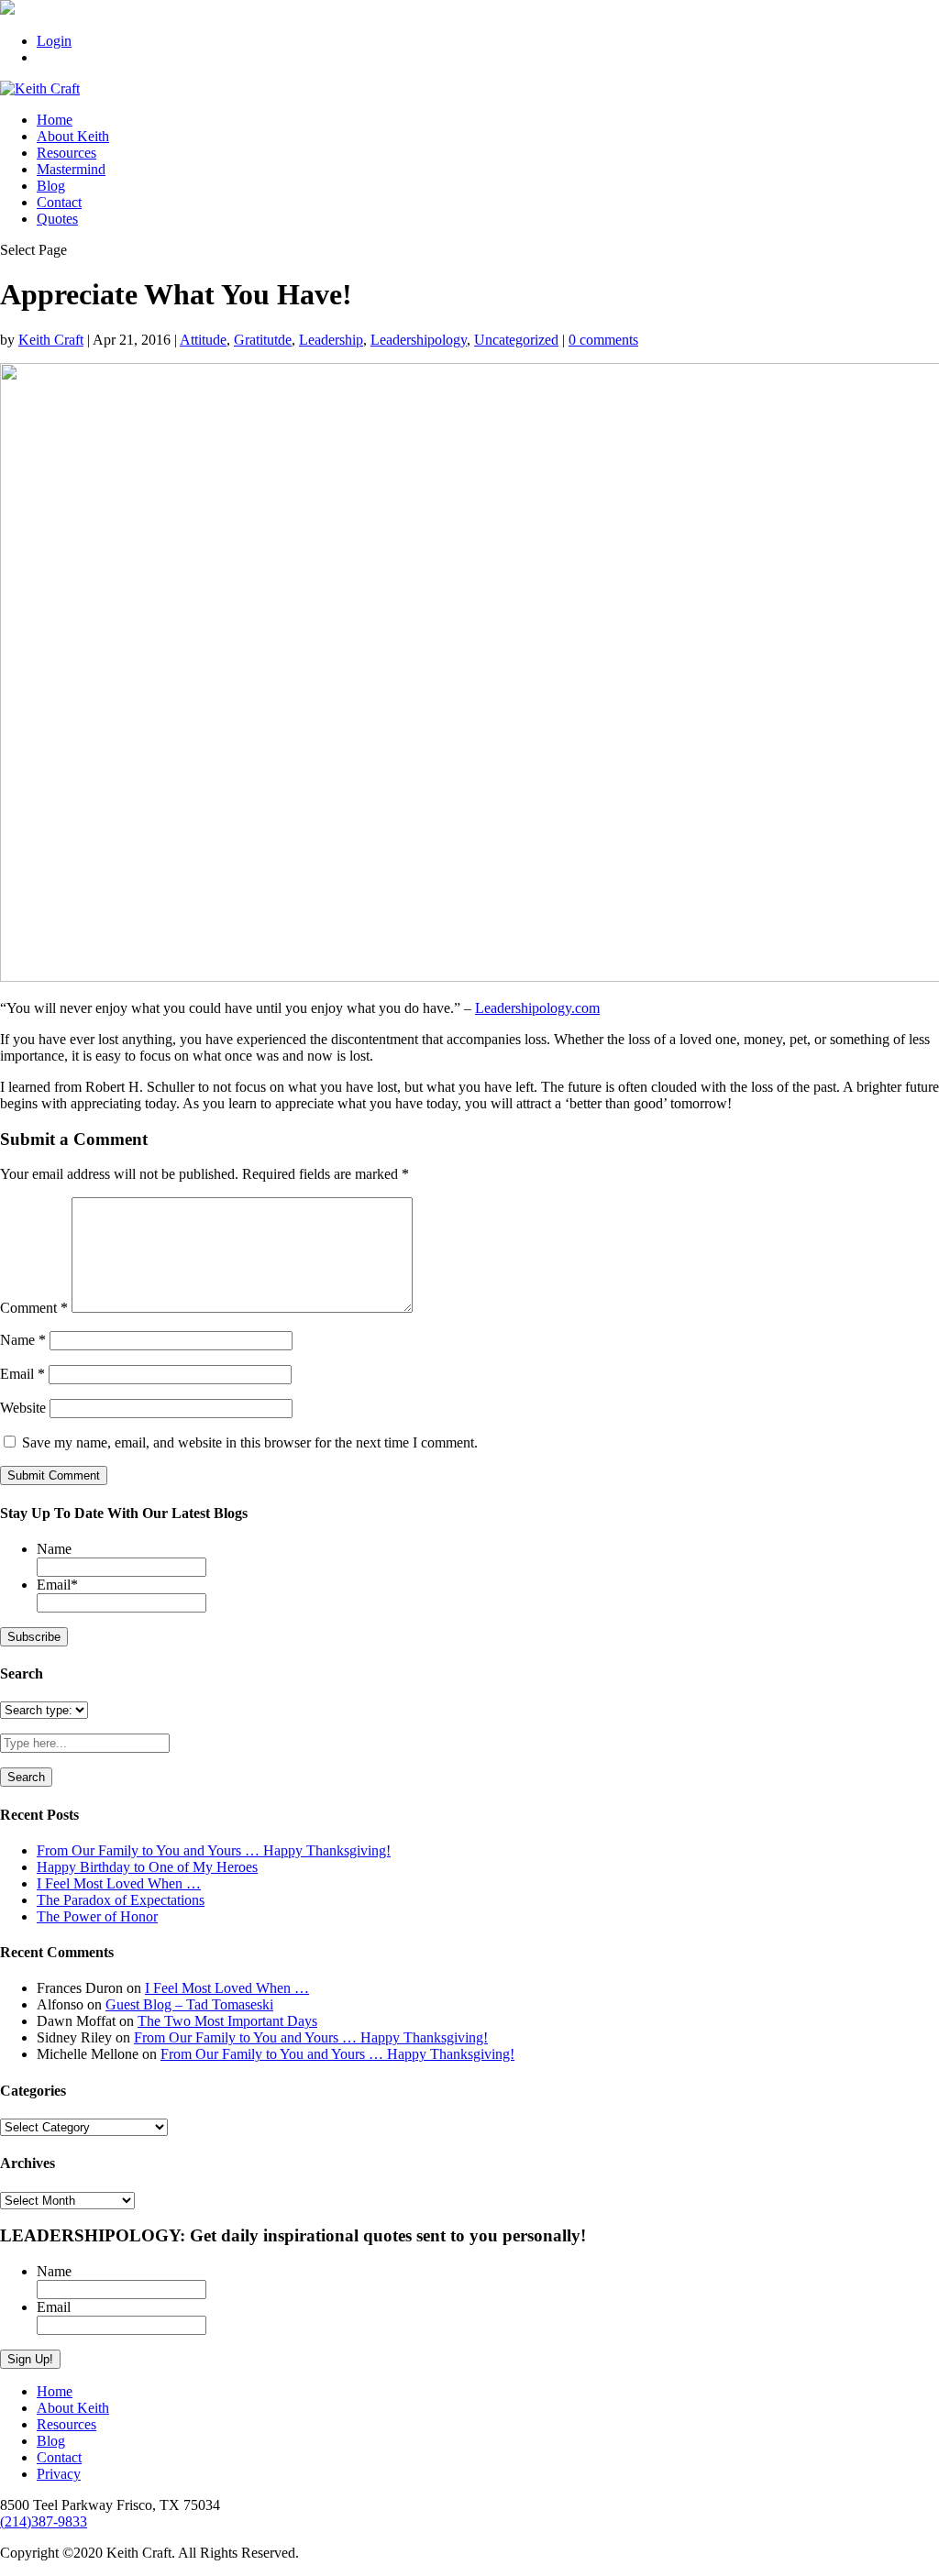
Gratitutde (263, 340)
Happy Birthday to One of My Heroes (147, 1867)
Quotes (57, 219)
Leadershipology (419, 340)
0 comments (603, 340)
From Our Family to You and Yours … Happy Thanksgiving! (214, 1850)
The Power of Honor (97, 1916)
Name (23, 1340)
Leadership (331, 340)
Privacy (59, 2474)
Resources (66, 153)
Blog (51, 186)
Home (55, 120)
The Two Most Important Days (227, 2021)
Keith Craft (51, 340)
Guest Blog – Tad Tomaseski (189, 2004)
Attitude (203, 340)
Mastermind (71, 169)
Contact (59, 202)
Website (23, 1408)
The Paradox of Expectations (121, 1900)
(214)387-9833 (44, 2521)
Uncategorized (516, 340)
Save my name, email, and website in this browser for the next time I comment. (250, 1442)
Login (54, 41)
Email (22, 1374)
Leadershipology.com (537, 1008)
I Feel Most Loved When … (119, 1883)
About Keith (73, 136)
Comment (34, 1308)
